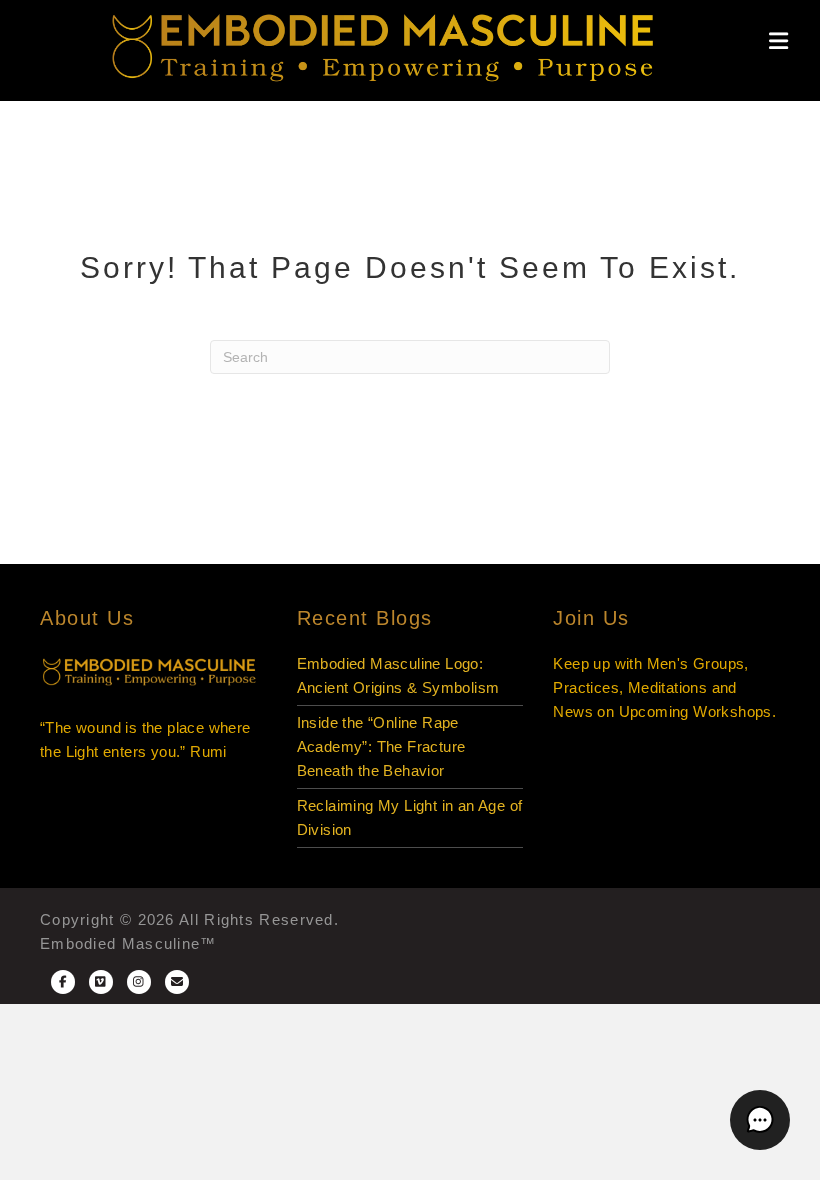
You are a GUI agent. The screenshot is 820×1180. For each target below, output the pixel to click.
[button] (760, 1120)
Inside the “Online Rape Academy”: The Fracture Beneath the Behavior (381, 746)
